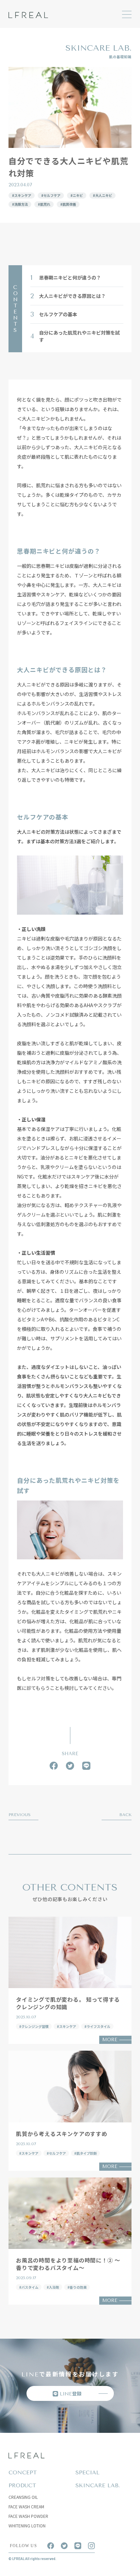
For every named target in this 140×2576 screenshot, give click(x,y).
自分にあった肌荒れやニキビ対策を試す (75, 336)
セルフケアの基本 (54, 314)
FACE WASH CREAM (26, 2506)
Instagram (91, 2546)
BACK (125, 1815)
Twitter (70, 1766)
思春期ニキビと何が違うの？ (66, 278)
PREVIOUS (20, 1815)
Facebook (54, 1766)
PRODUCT (22, 2485)
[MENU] (127, 14)
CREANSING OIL (23, 2497)
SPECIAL (87, 2472)
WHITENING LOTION (27, 2526)
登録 (71, 2393)
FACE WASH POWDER (28, 2516)
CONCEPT (23, 2472)
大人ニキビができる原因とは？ (68, 296)
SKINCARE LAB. (98, 2485)
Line (86, 1766)
